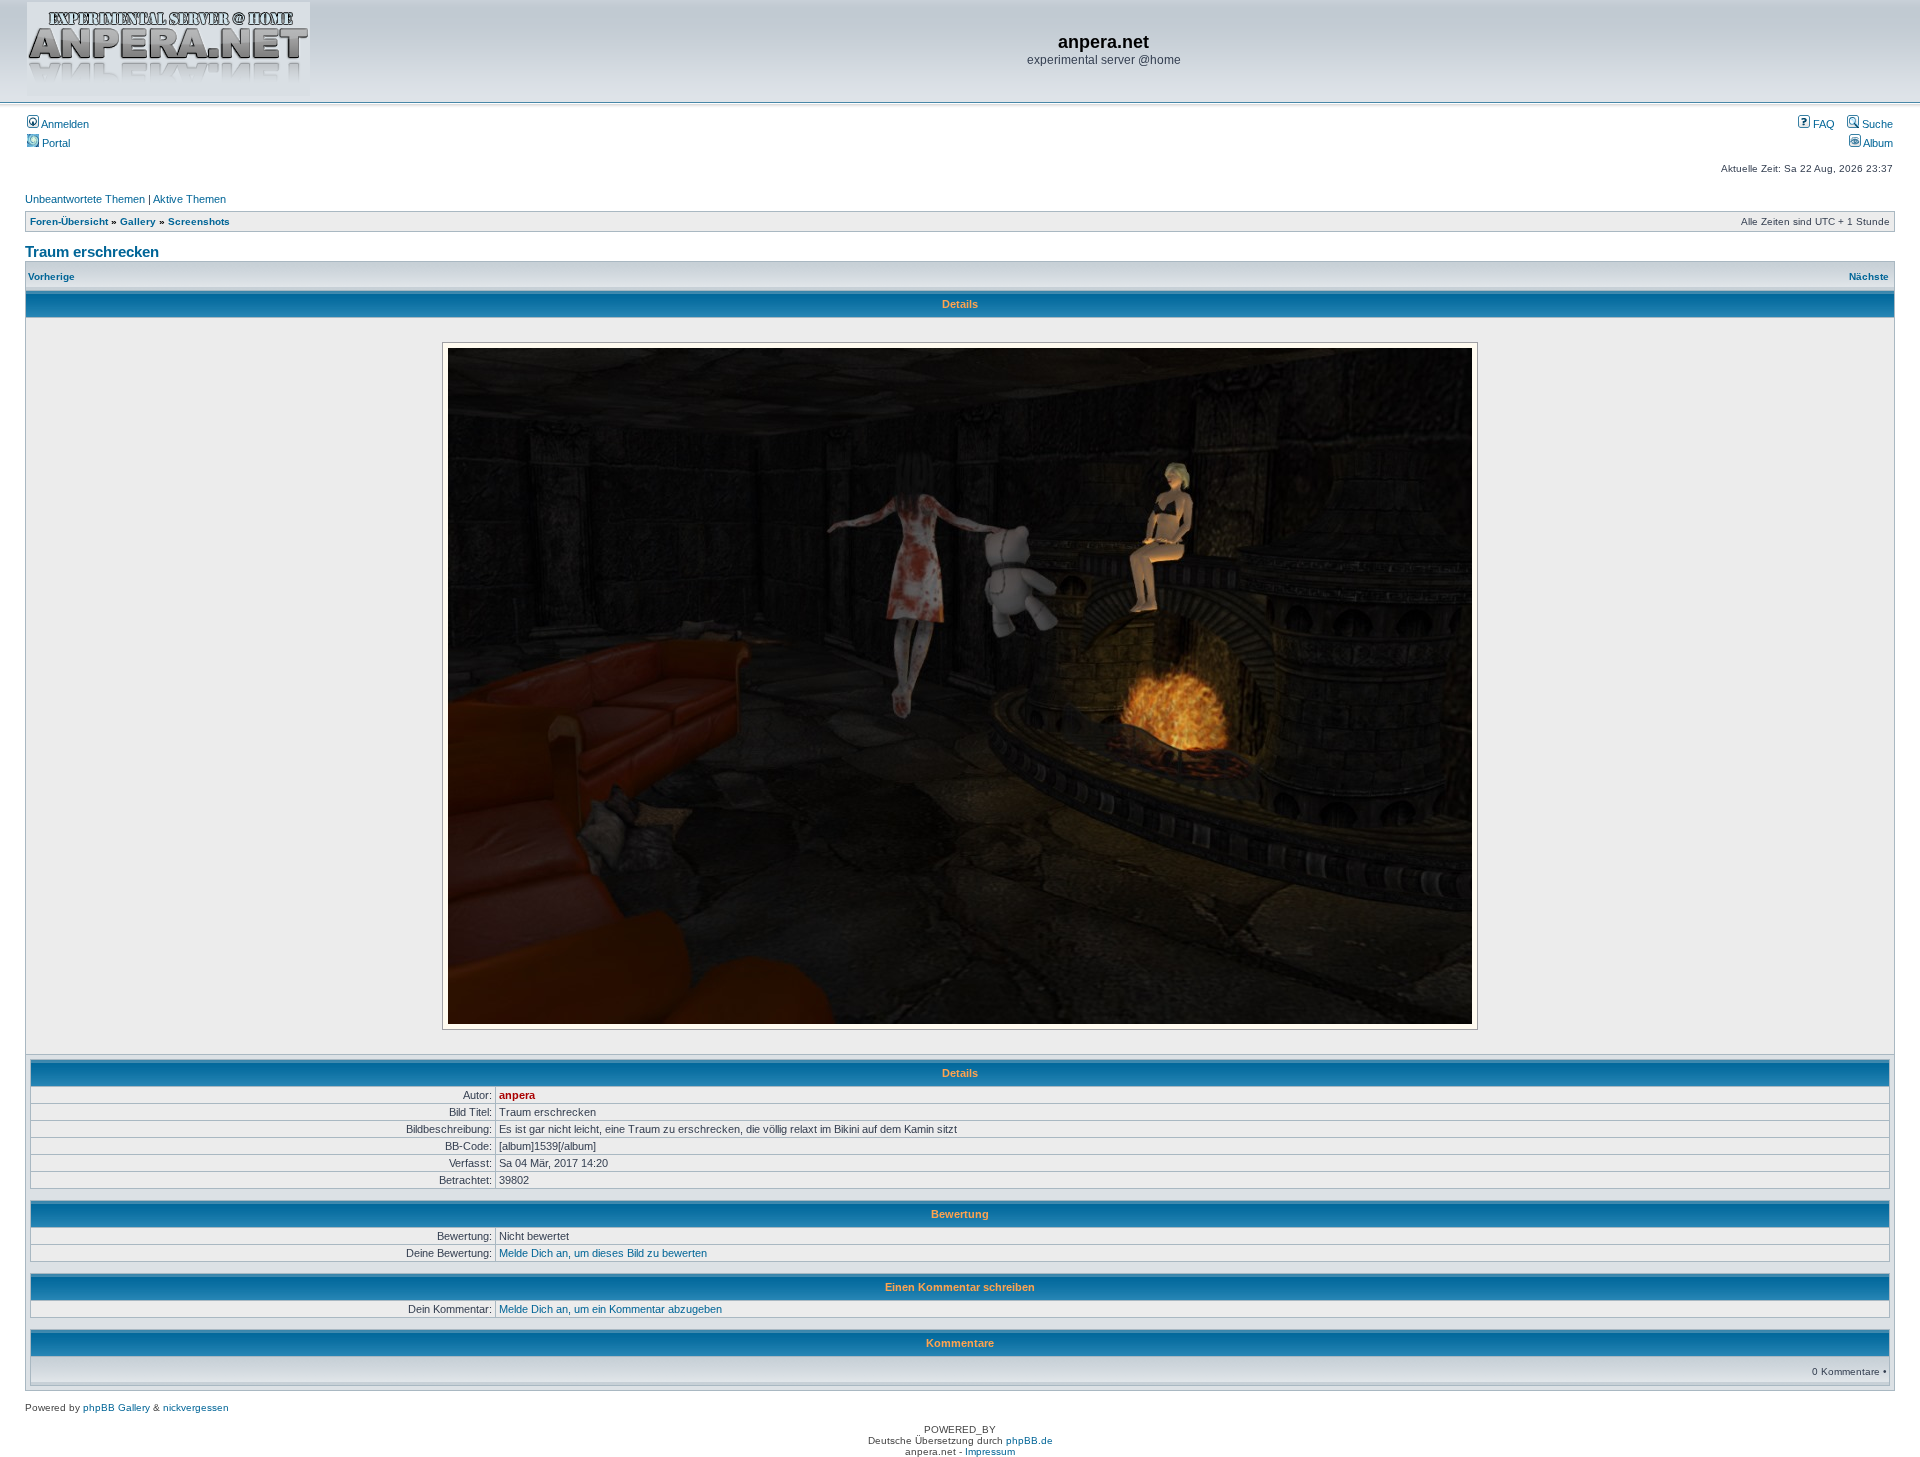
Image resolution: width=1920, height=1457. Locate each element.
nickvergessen (196, 1407)
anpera (517, 1095)
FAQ (1822, 124)
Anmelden (64, 124)
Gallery (138, 221)
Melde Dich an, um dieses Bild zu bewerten (603, 1253)
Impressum (990, 1451)
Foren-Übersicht (69, 221)
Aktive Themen (189, 199)
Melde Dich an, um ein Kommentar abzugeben (610, 1309)
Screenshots (199, 221)
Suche (1876, 124)
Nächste (1869, 276)
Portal (54, 143)
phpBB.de (1029, 1440)
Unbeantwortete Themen (85, 199)
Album (1877, 143)
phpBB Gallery (116, 1407)
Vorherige (51, 276)
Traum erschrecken (92, 251)
